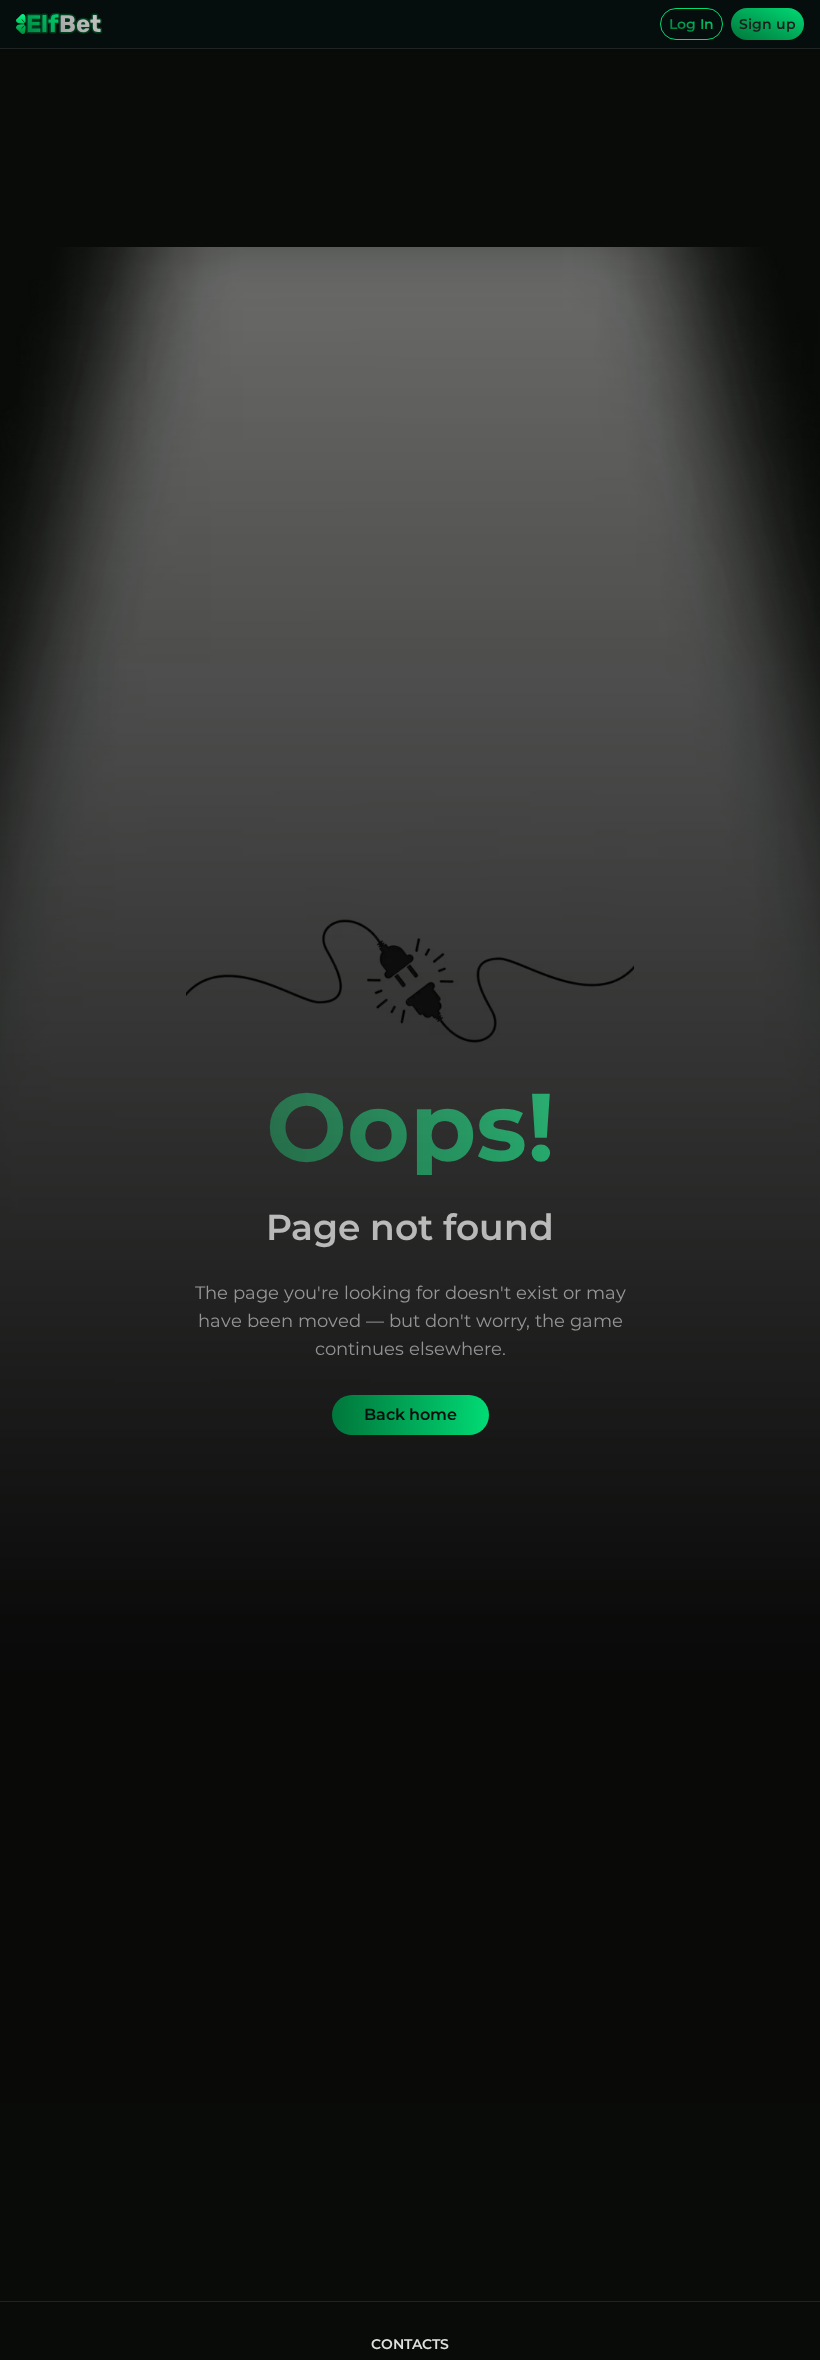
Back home (410, 1414)
